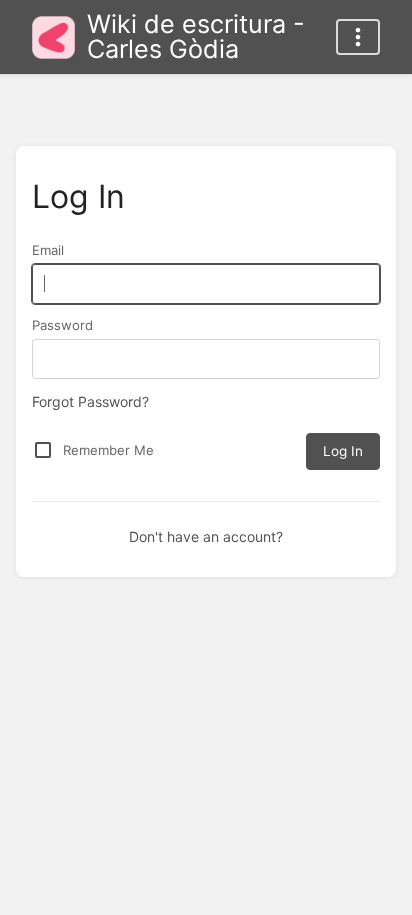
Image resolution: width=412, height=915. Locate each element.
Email (48, 250)
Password (62, 325)
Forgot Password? (90, 401)
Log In (343, 451)
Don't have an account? (206, 536)
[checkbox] (43, 450)
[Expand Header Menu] (358, 37)
